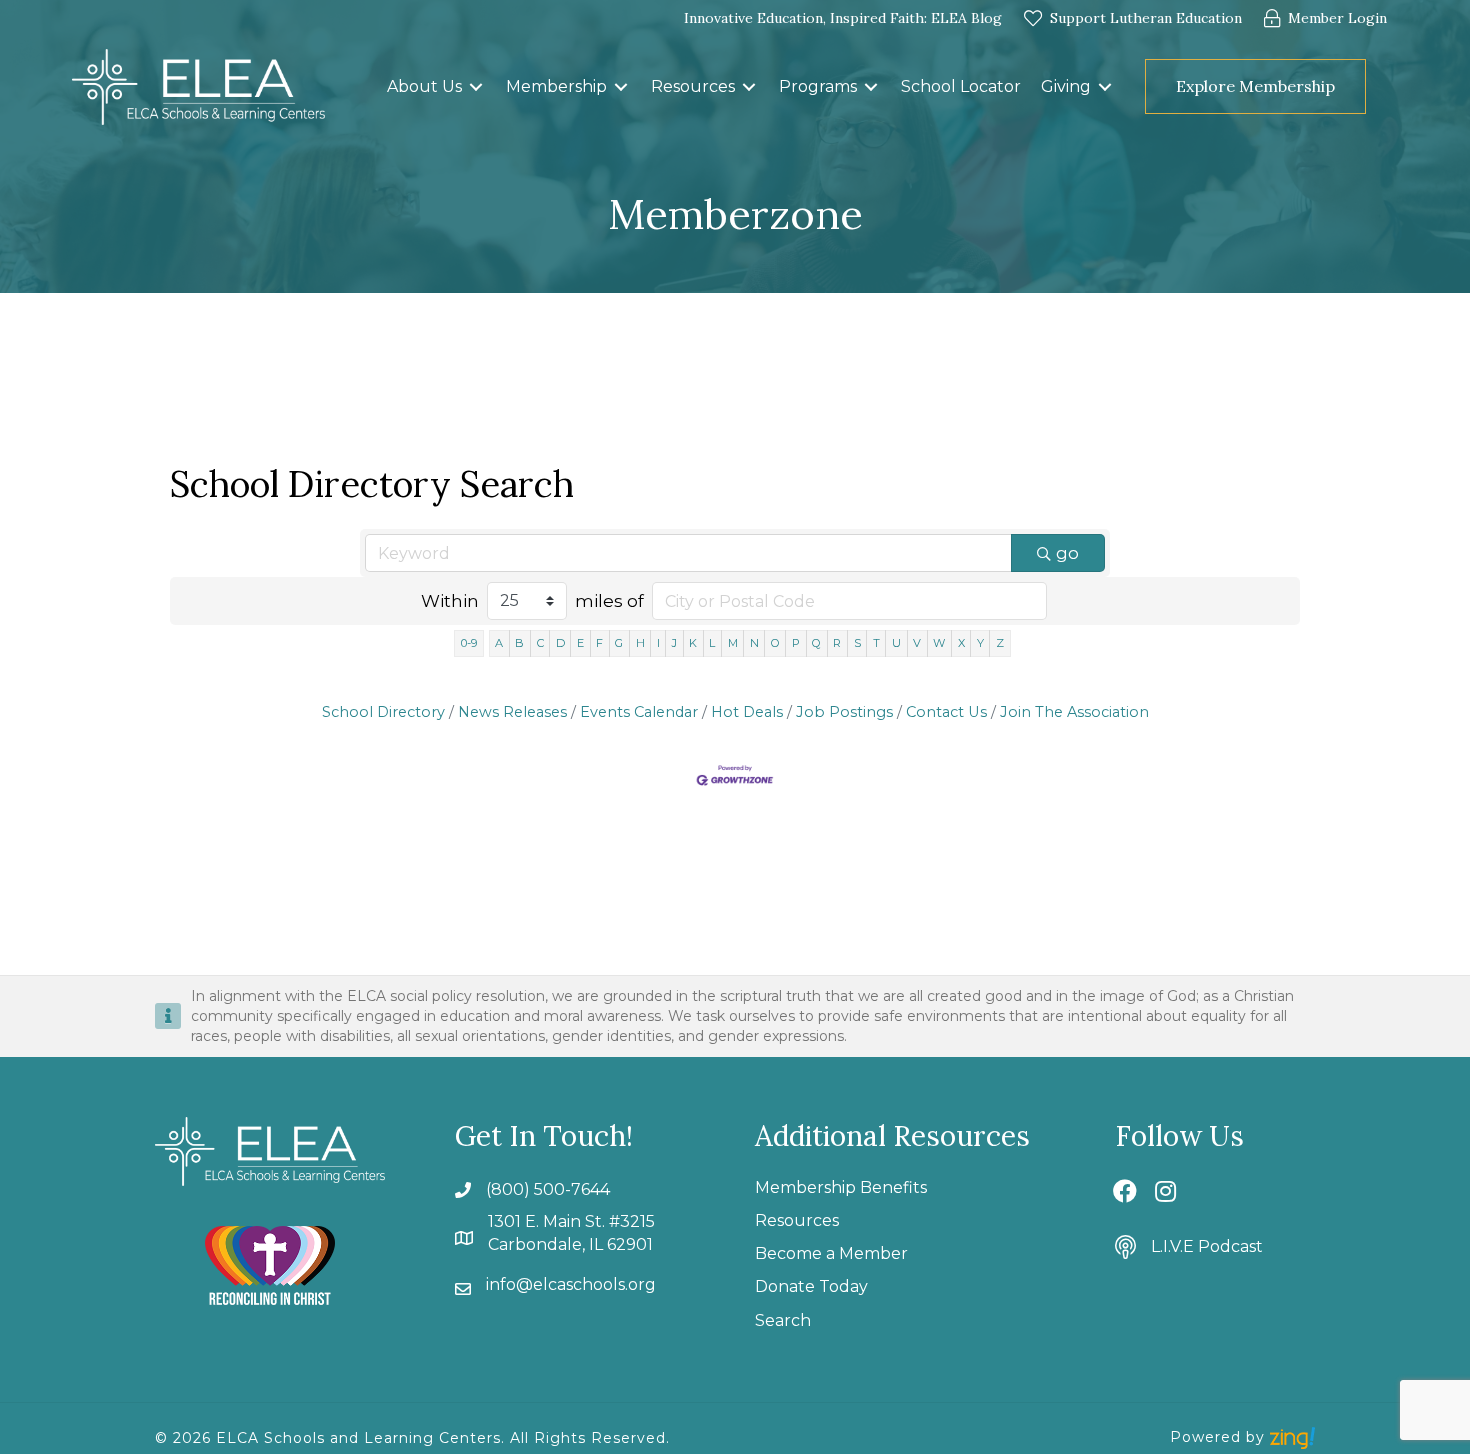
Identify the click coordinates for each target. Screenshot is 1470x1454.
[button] (1382, 86)
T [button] (876, 643)
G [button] (619, 643)
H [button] (640, 643)
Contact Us (946, 712)
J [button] (674, 643)
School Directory (383, 712)
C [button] (540, 643)
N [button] (754, 643)
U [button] (896, 643)
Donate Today (811, 1286)
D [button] (560, 643)
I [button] (658, 643)
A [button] (499, 643)
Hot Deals (747, 712)
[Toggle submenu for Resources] (749, 86)
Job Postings (844, 712)
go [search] (1067, 553)
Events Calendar (639, 712)
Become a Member (831, 1253)
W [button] (939, 643)
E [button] (580, 643)
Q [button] (816, 643)
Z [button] (1000, 643)
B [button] (519, 643)
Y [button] (980, 643)
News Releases (512, 712)
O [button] (775, 643)
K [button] (693, 643)
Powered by (1220, 1437)
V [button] (917, 643)
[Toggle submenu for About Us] (476, 86)
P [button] (796, 643)
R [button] (837, 643)
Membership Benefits (841, 1187)
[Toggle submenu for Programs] (871, 86)
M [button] (733, 643)
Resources (797, 1220)
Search (783, 1320)
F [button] (599, 643)
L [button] (712, 643)
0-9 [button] (469, 643)
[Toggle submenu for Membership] (621, 86)
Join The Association (1074, 712)
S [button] (857, 643)
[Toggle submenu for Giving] (1105, 86)
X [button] (961, 643)
